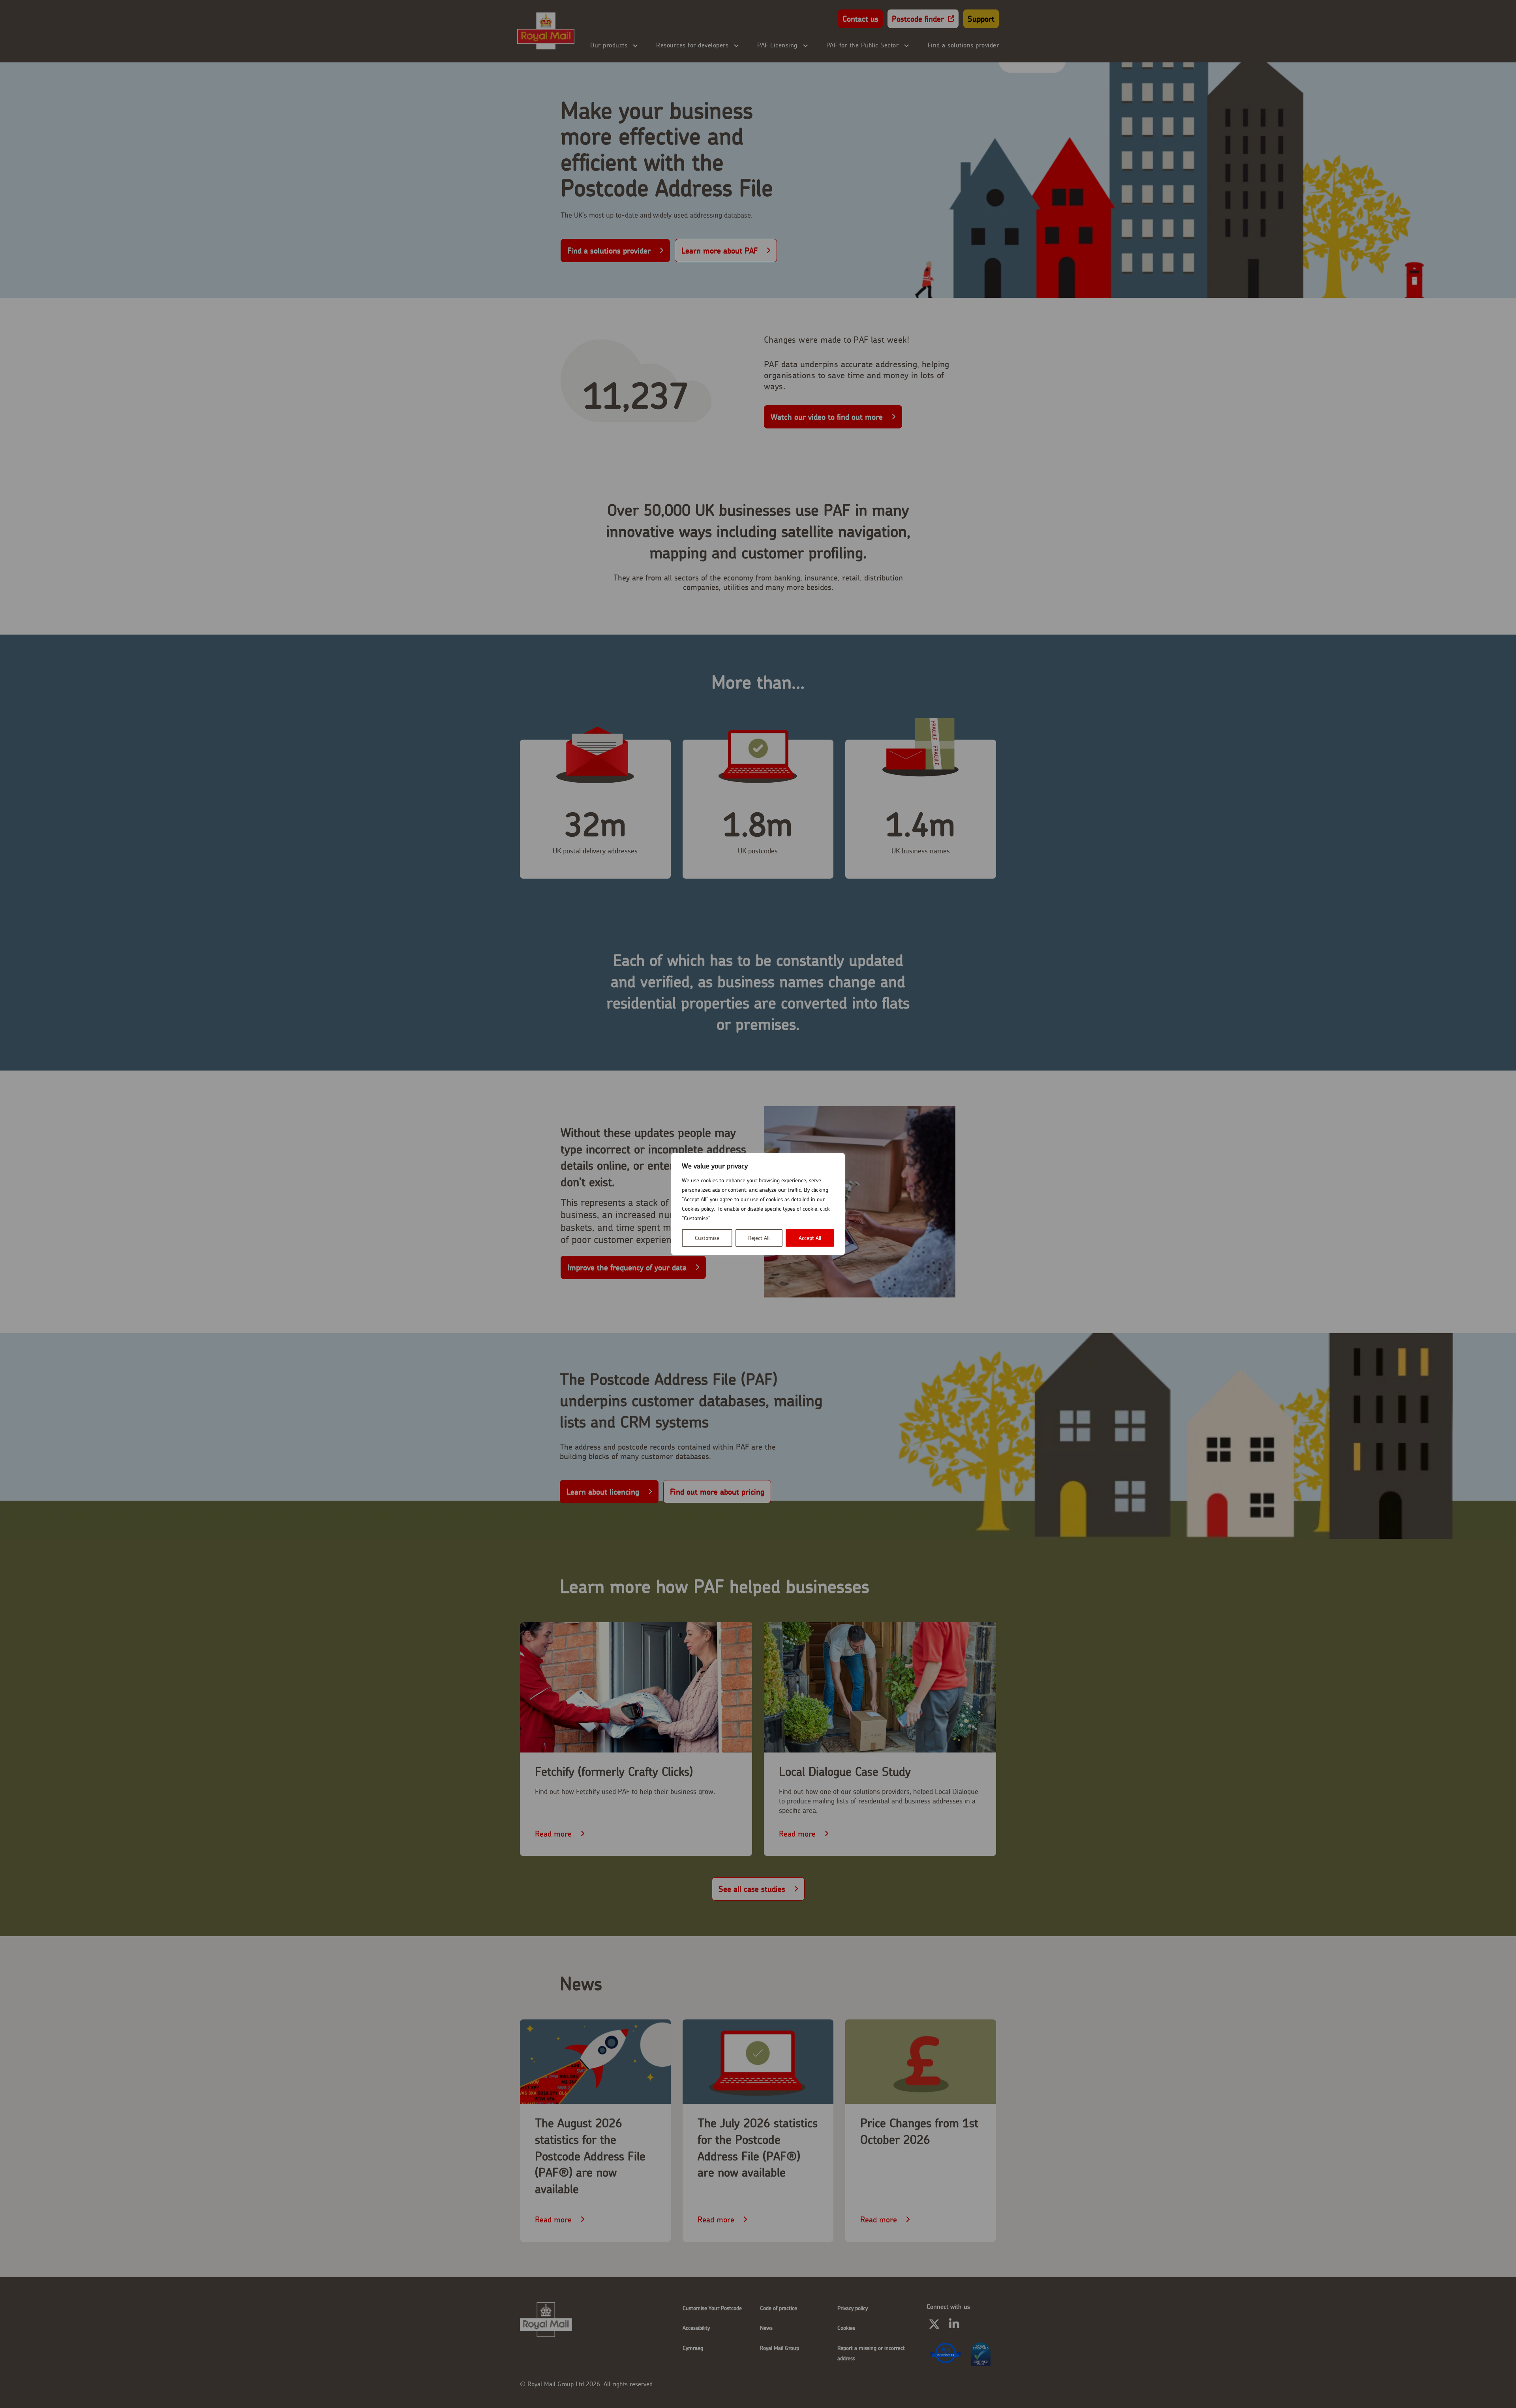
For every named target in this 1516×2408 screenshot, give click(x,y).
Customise (707, 1238)
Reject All (759, 1238)
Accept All (810, 1238)
